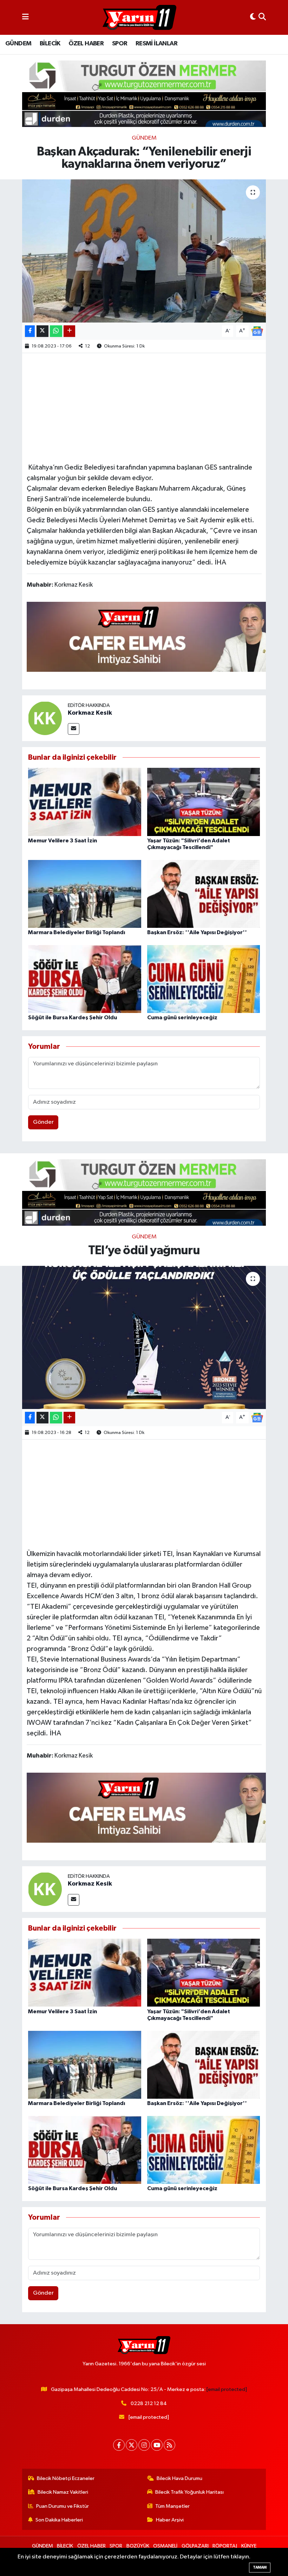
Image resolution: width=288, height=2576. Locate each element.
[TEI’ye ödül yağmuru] (144, 1337)
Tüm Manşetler (172, 2506)
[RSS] (169, 2445)
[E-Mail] (74, 729)
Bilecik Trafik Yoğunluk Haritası (189, 2492)
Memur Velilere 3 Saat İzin (63, 841)
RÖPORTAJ (225, 2546)
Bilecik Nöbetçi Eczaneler (66, 2478)
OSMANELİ (165, 2546)
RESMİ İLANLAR (156, 44)
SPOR (120, 44)
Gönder (43, 1122)
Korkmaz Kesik (90, 713)
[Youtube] (157, 2445)
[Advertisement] (155, 407)
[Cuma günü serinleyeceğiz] (204, 979)
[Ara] (262, 17)
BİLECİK (50, 44)
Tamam (260, 2567)
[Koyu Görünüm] (253, 17)
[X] (132, 2445)
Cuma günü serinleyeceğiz (182, 1018)
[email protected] (227, 2389)
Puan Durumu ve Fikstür (63, 2506)
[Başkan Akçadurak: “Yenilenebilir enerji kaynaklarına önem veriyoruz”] (144, 251)
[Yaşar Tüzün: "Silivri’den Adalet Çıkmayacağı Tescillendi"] (204, 802)
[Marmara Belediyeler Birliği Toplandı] (85, 894)
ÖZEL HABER (86, 44)
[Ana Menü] (25, 17)
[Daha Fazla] (69, 331)
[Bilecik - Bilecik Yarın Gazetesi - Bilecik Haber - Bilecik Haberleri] (139, 18)
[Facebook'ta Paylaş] (30, 331)
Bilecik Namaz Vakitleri (63, 2492)
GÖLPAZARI (195, 2546)
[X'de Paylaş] (42, 331)
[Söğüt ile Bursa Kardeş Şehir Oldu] (85, 979)
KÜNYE (249, 2546)
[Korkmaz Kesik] (45, 718)
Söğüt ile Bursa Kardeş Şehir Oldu (73, 1018)
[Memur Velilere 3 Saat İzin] (85, 802)
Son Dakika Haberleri (59, 2520)
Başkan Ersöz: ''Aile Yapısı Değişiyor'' (197, 932)
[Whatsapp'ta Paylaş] (56, 331)
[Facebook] (119, 2445)
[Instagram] (144, 2445)
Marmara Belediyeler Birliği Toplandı (77, 932)
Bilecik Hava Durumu (179, 2478)
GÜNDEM (18, 44)
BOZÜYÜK (138, 2546)
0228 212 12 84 (149, 2403)
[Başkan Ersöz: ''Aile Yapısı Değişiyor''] (204, 894)
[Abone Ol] (257, 331)
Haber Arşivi (170, 2520)
